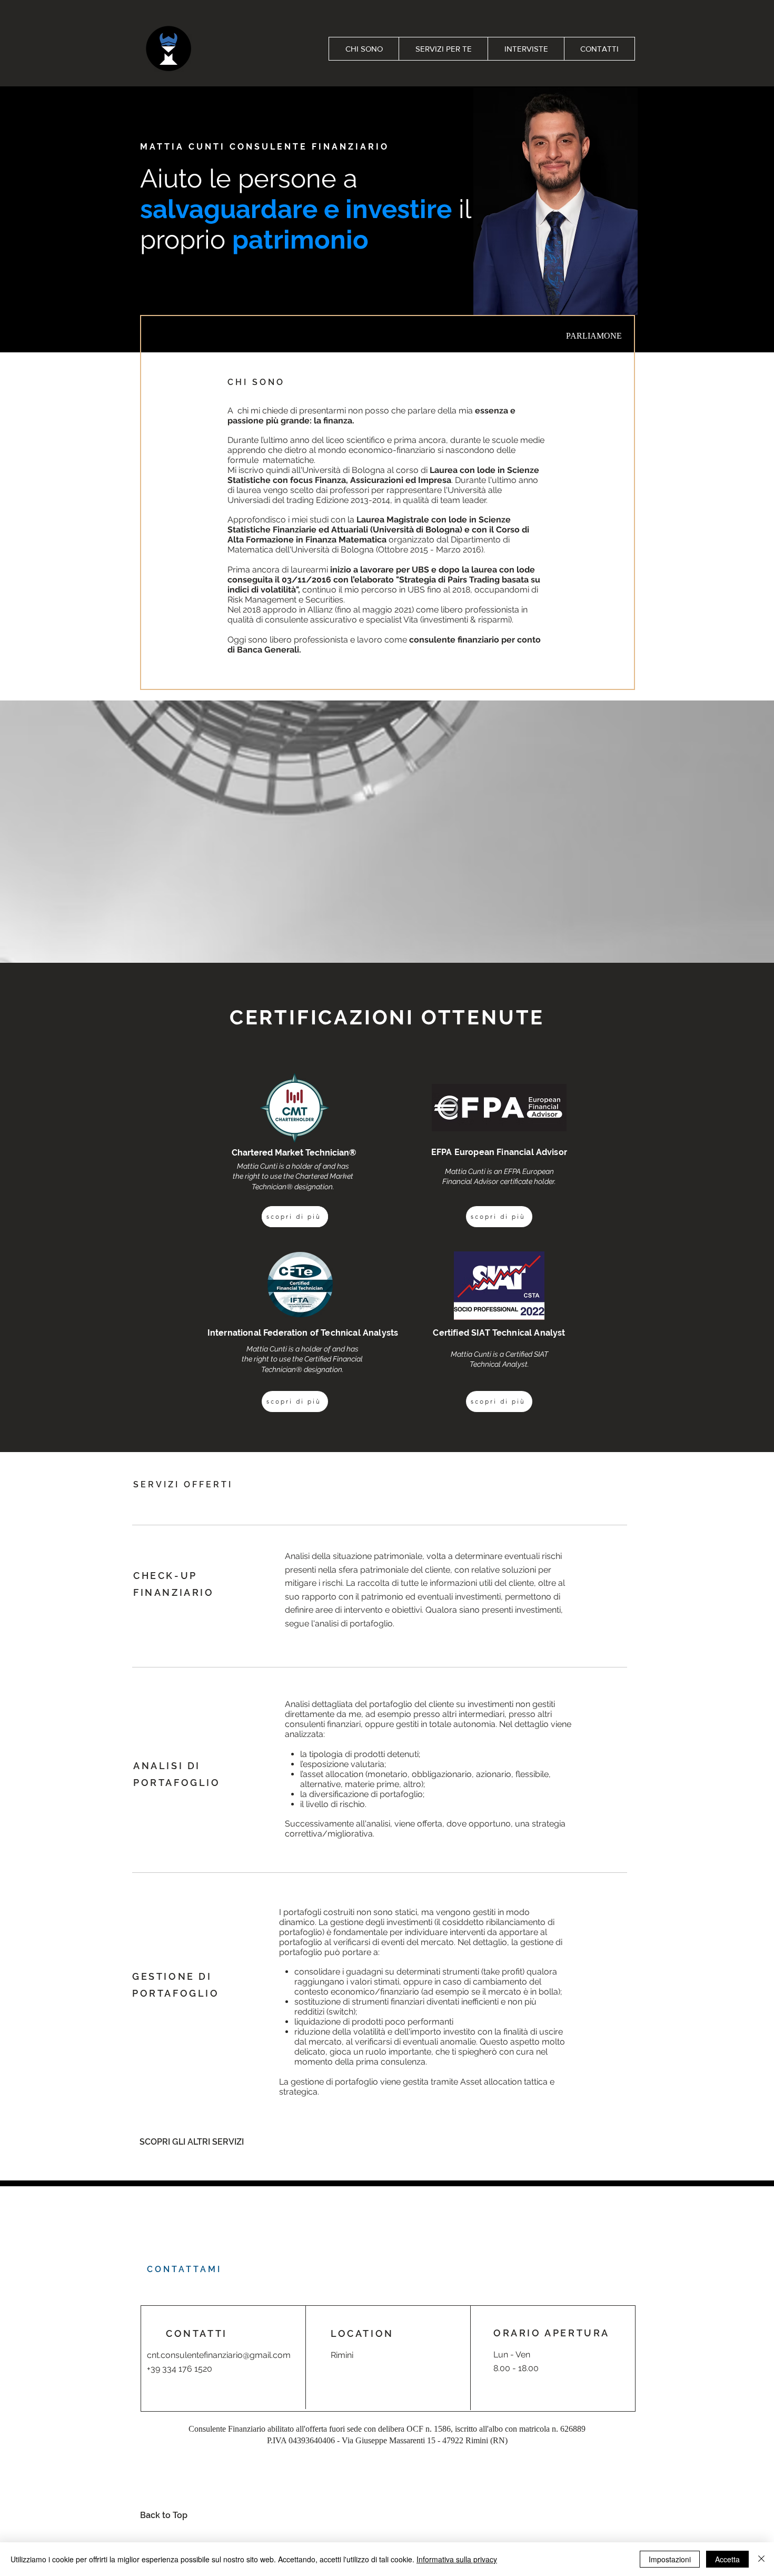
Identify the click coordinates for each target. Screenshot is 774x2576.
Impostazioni (670, 2559)
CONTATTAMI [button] (184, 2269)
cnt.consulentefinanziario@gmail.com (219, 2355)
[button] (594, 336)
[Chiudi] (761, 2559)
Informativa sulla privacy (457, 2559)
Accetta (727, 2559)
